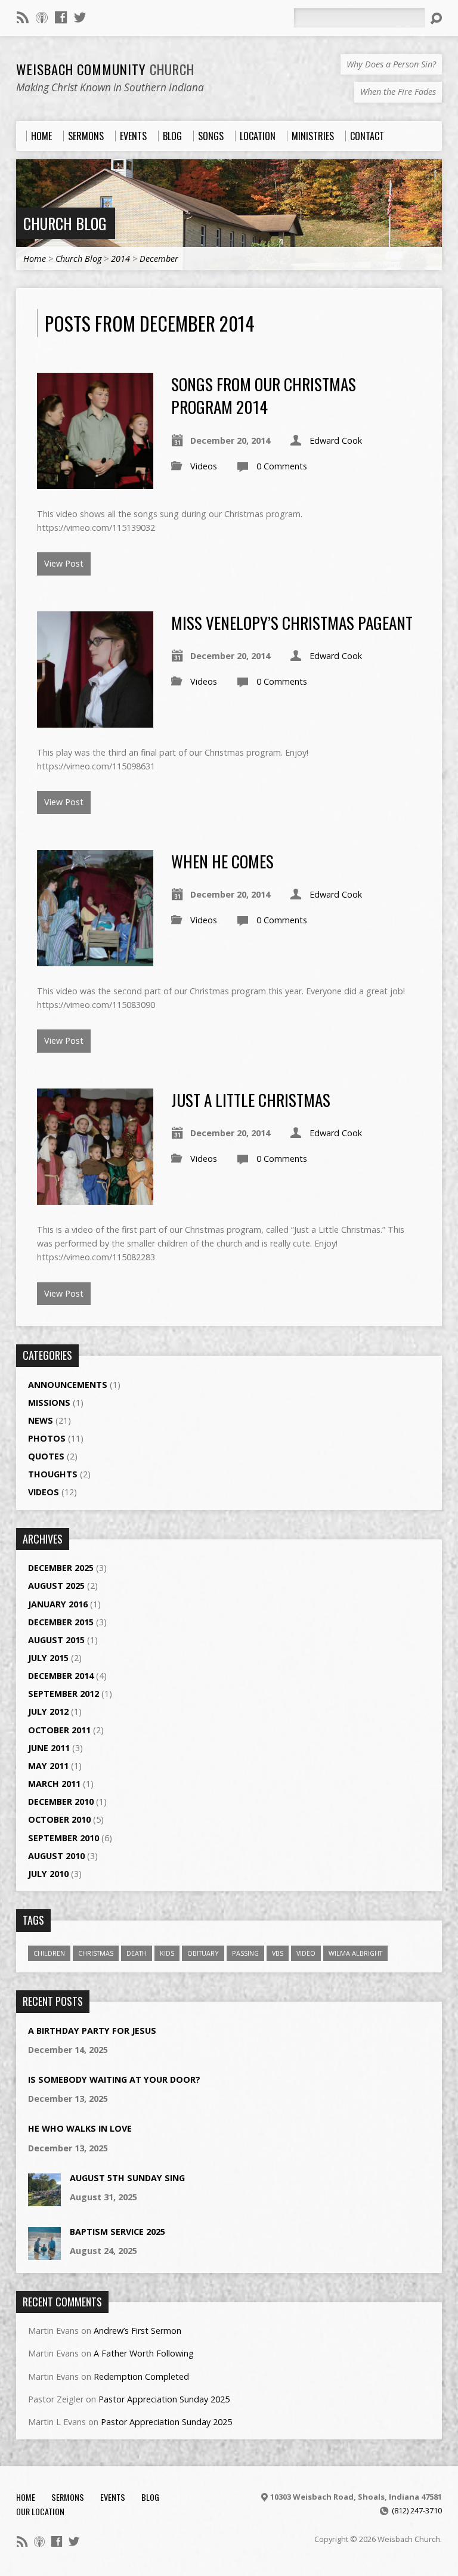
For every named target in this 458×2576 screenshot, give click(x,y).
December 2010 (61, 1802)
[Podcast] (42, 17)
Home (35, 259)
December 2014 (61, 1676)
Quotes (46, 1456)
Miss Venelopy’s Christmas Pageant (292, 622)
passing (245, 1953)
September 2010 (64, 1838)
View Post (64, 563)
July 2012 (48, 1711)
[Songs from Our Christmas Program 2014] (95, 482)
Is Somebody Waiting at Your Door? (114, 2079)
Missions (49, 1403)
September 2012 (64, 1694)
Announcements (68, 1385)
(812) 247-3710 (417, 2510)
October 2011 (59, 1730)
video (306, 1953)
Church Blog (65, 223)
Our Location (40, 2511)
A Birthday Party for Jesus (92, 2031)
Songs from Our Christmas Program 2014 (264, 395)
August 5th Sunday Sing (127, 2178)
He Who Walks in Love (80, 2128)
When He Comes (222, 861)
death (137, 1953)
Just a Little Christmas (251, 1100)
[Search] (436, 18)
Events (113, 2497)
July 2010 (48, 1874)
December (159, 259)
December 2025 (61, 1568)
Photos (47, 1438)
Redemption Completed (141, 2376)
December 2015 (61, 1622)
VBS (278, 1953)
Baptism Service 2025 (117, 2232)
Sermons (68, 2497)
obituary (203, 1953)
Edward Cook (336, 440)
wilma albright (355, 1953)
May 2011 (48, 1766)
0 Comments (282, 466)
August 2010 (56, 1856)
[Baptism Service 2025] (44, 2254)
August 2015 (56, 1640)
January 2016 (58, 1604)
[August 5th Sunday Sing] (44, 2200)
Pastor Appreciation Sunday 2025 (164, 2399)
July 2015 (48, 1658)
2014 (120, 259)
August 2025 (56, 1586)
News (41, 1420)
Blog (150, 2497)
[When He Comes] (95, 959)
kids (167, 1953)
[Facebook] (61, 17)
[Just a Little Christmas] (95, 1198)
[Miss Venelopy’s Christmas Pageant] (95, 721)
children (49, 1953)
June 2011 (49, 1748)
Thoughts (53, 1474)
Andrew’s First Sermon (137, 2331)
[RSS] (23, 17)
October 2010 (59, 1819)
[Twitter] (80, 17)
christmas (96, 1953)
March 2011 (54, 1784)
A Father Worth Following (144, 2353)
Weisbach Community (105, 69)
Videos (204, 466)
